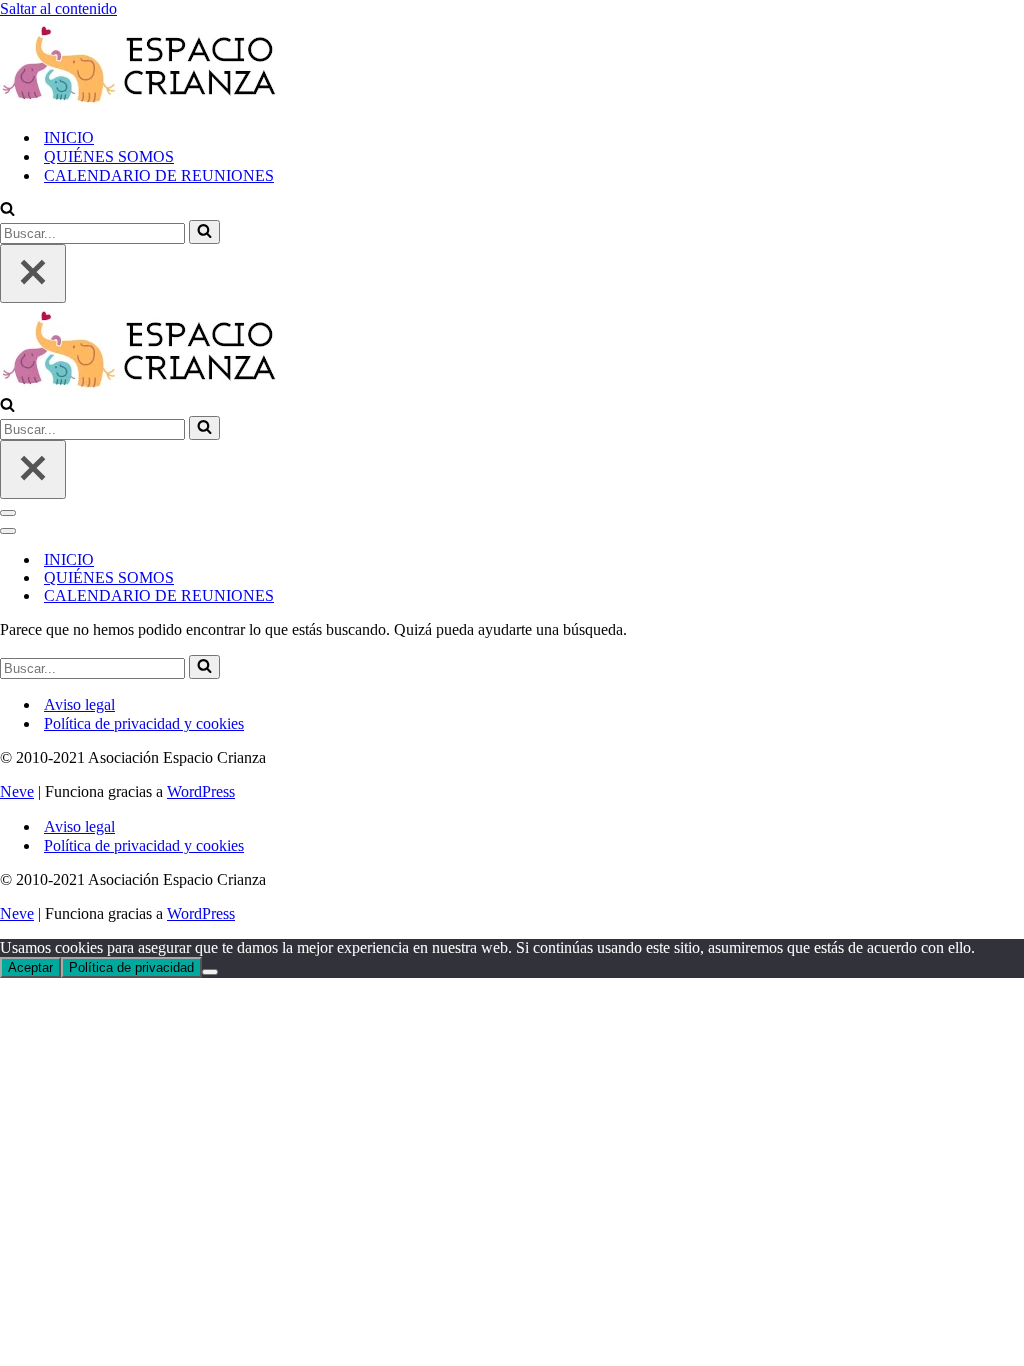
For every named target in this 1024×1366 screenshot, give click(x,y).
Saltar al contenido (58, 8)
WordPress (201, 791)
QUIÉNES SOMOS (109, 156)
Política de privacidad (131, 967)
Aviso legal (79, 704)
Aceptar (30, 967)
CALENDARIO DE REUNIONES (159, 175)
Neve (17, 791)
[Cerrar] (33, 273)
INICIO (69, 137)
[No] (210, 972)
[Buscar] (7, 210)
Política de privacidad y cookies (144, 723)
